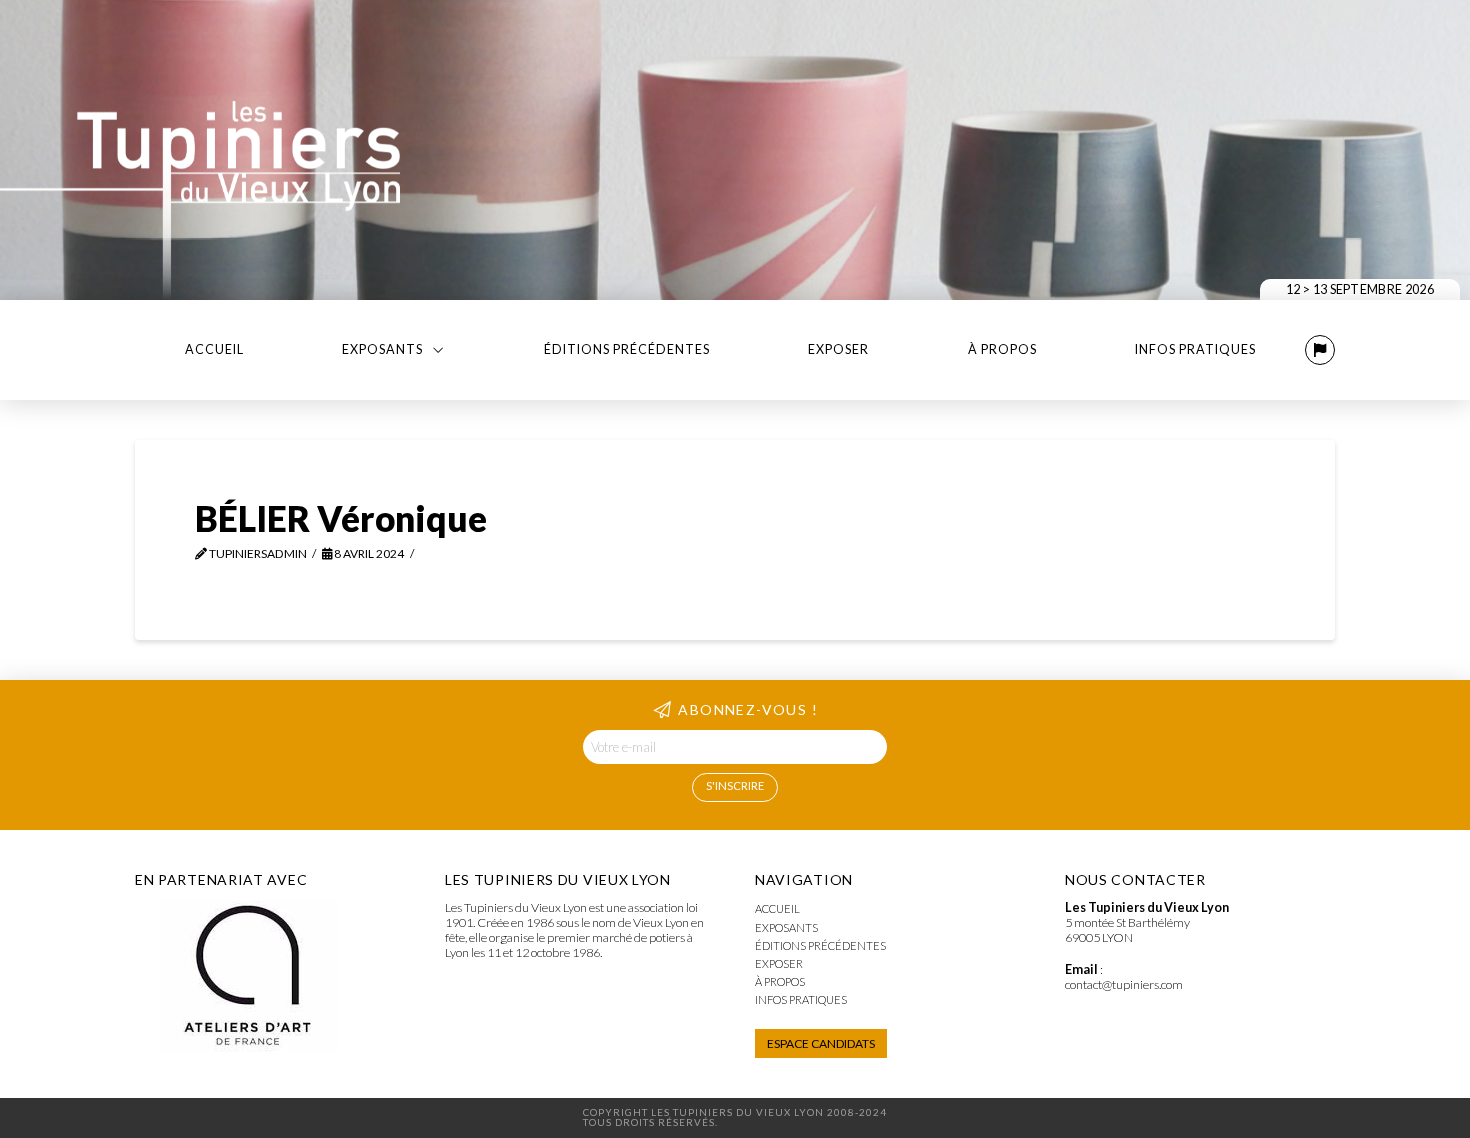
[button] (1320, 350)
